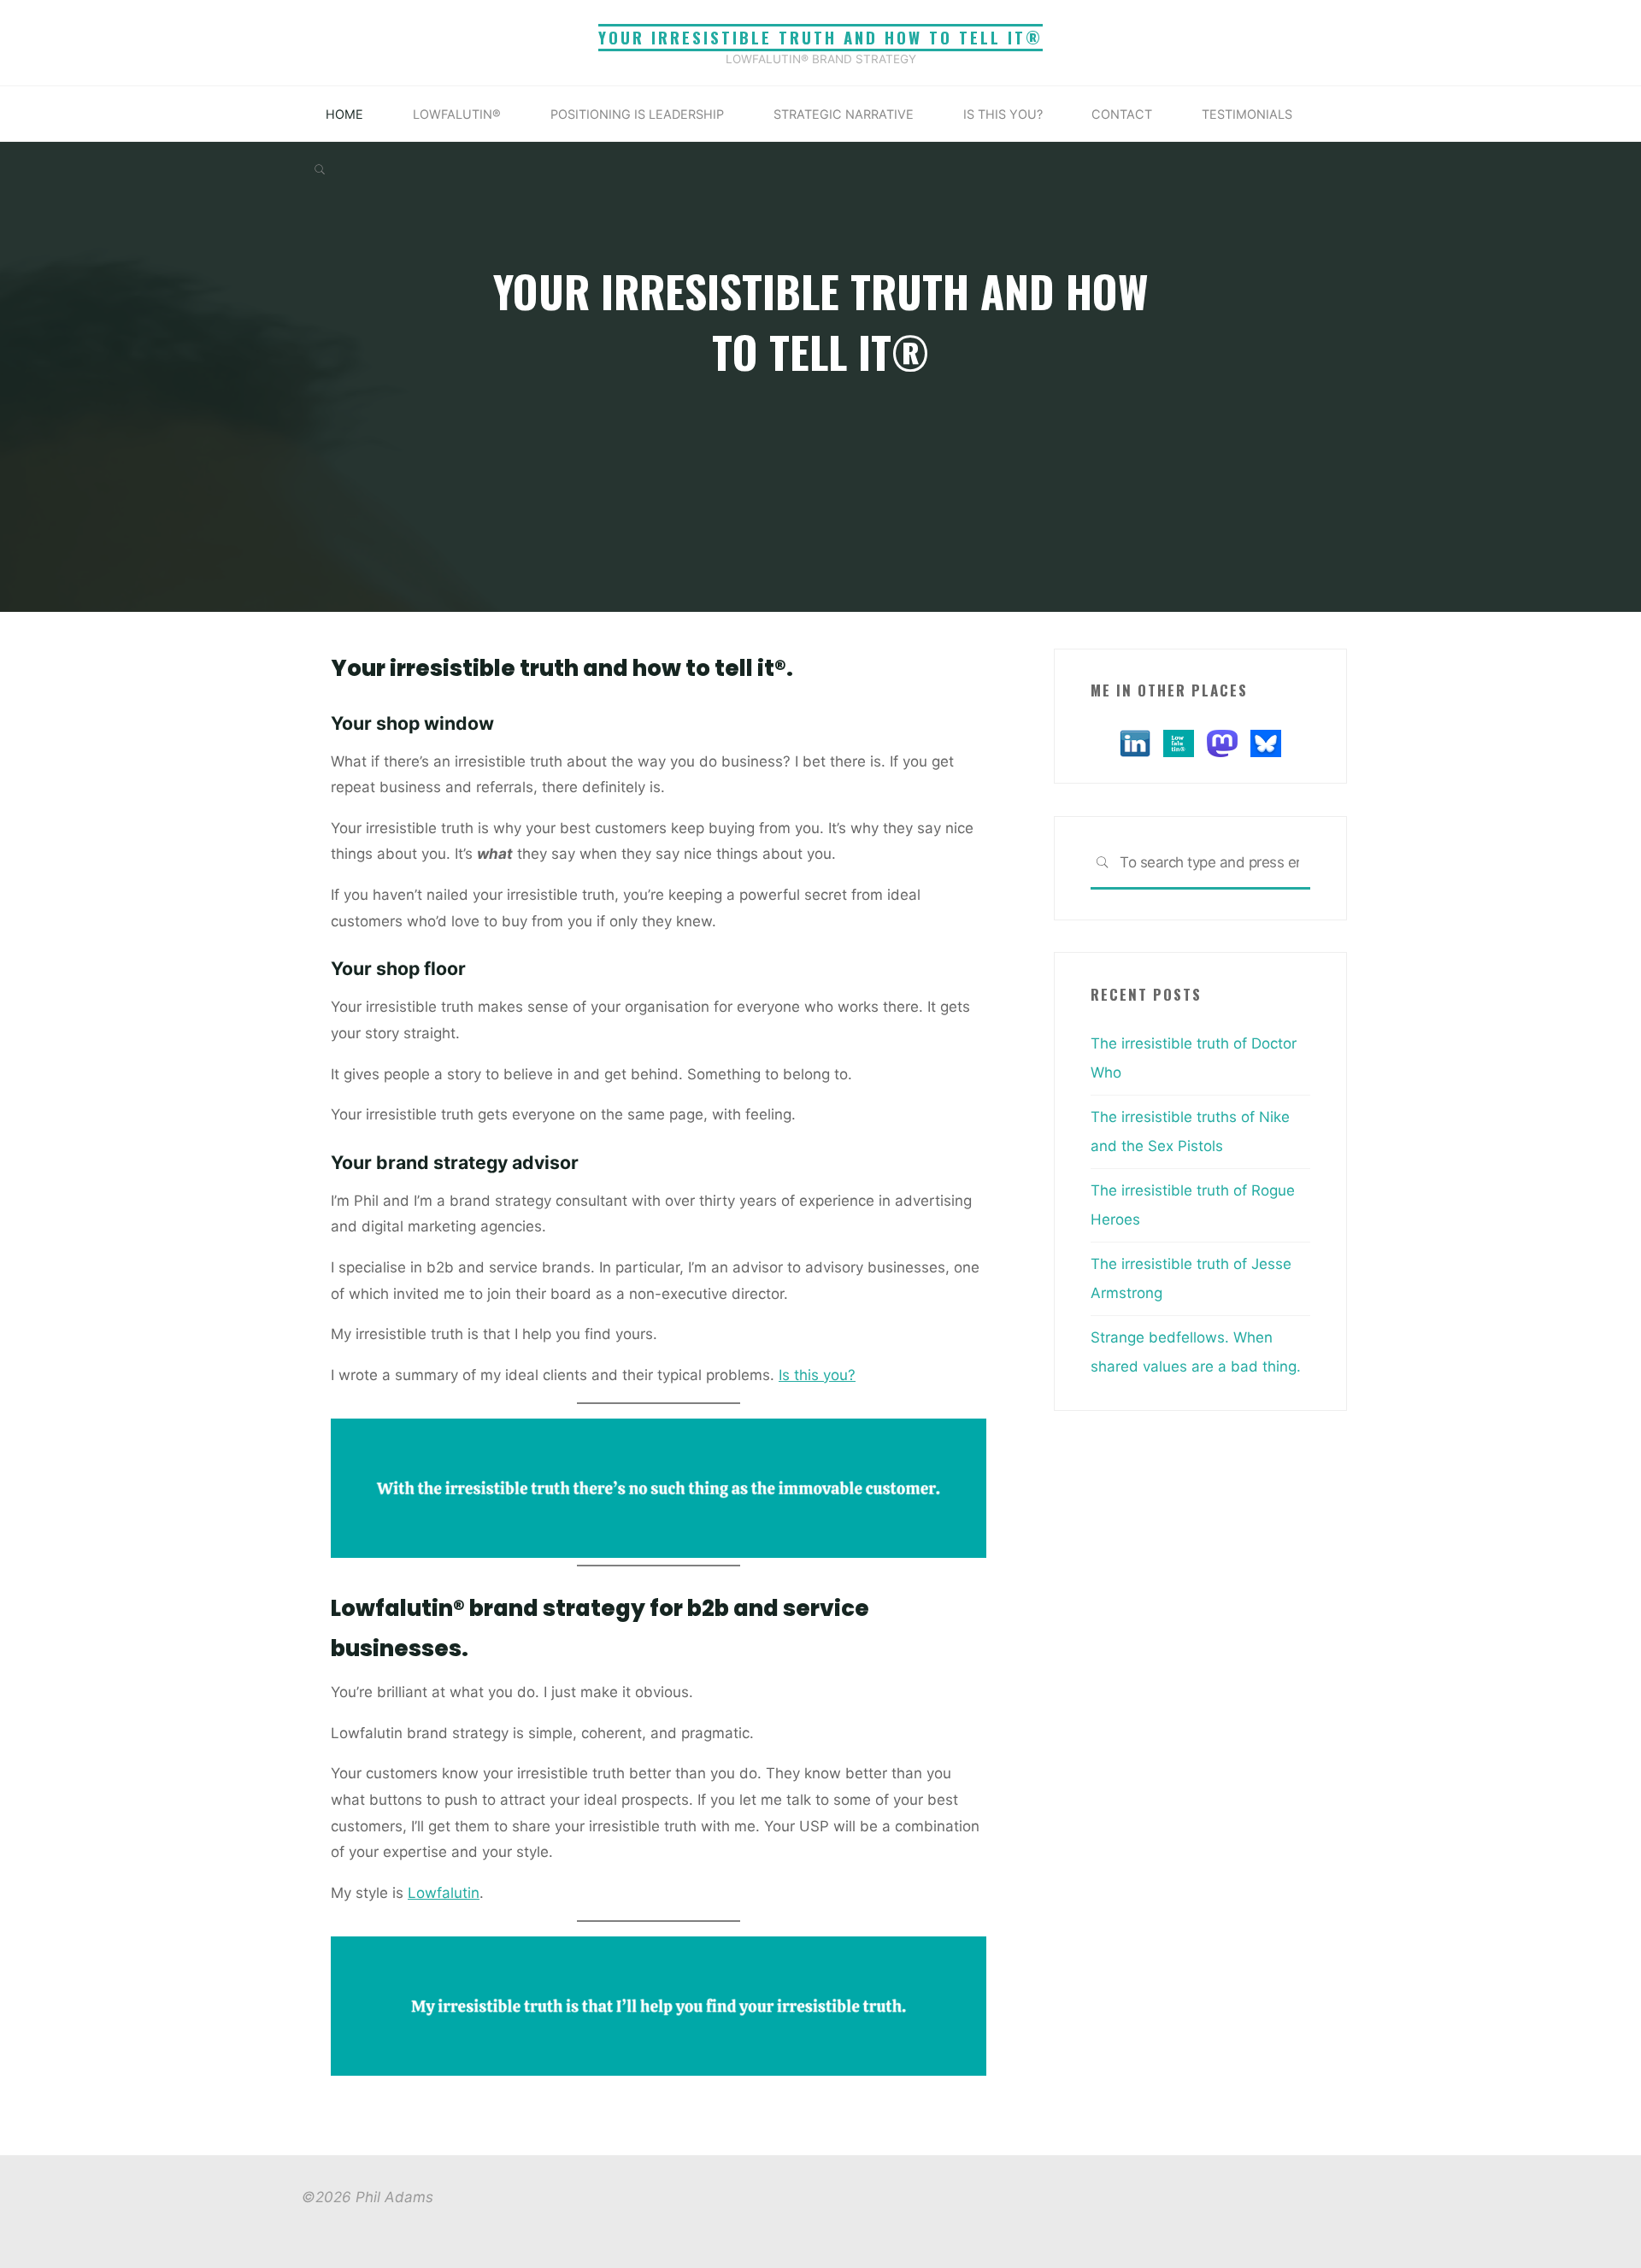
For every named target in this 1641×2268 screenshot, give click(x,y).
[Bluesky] (1266, 742)
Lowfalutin (444, 1892)
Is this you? (817, 1374)
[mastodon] (1222, 742)
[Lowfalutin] (1179, 742)
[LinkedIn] (1135, 742)
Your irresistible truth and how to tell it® (820, 37)
